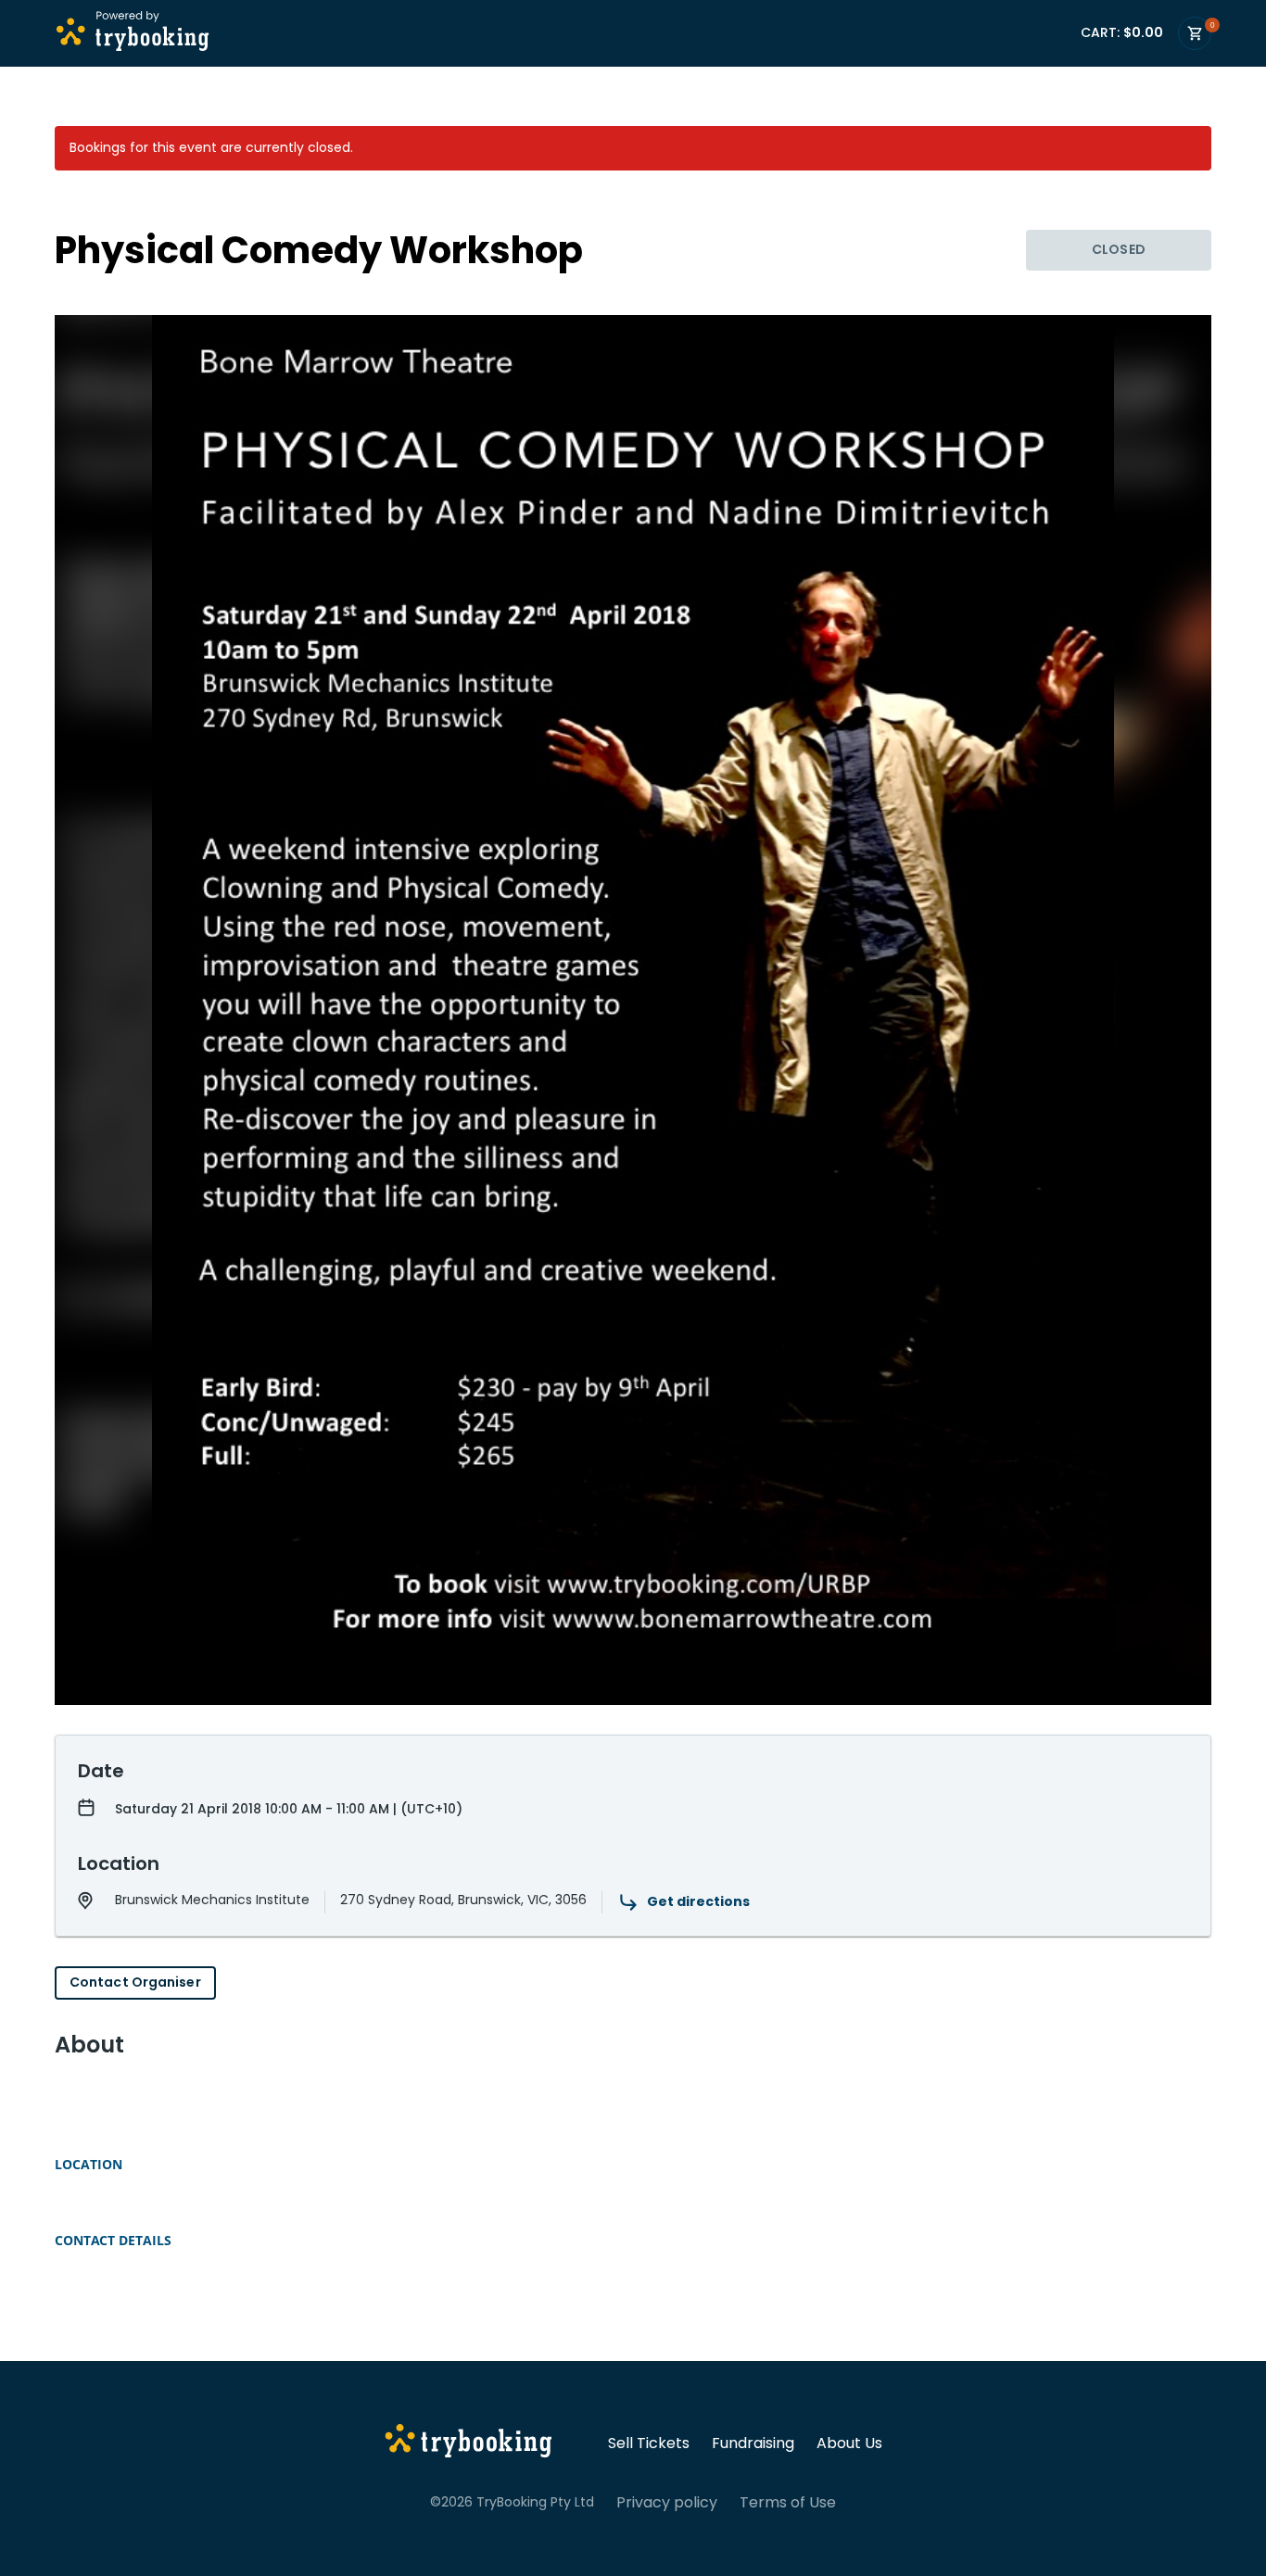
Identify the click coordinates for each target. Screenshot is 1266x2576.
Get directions (698, 1901)
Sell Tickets (649, 2443)
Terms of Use (788, 2503)
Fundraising (753, 2443)
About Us (849, 2443)
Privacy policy (667, 2503)
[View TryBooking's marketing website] (468, 2443)
